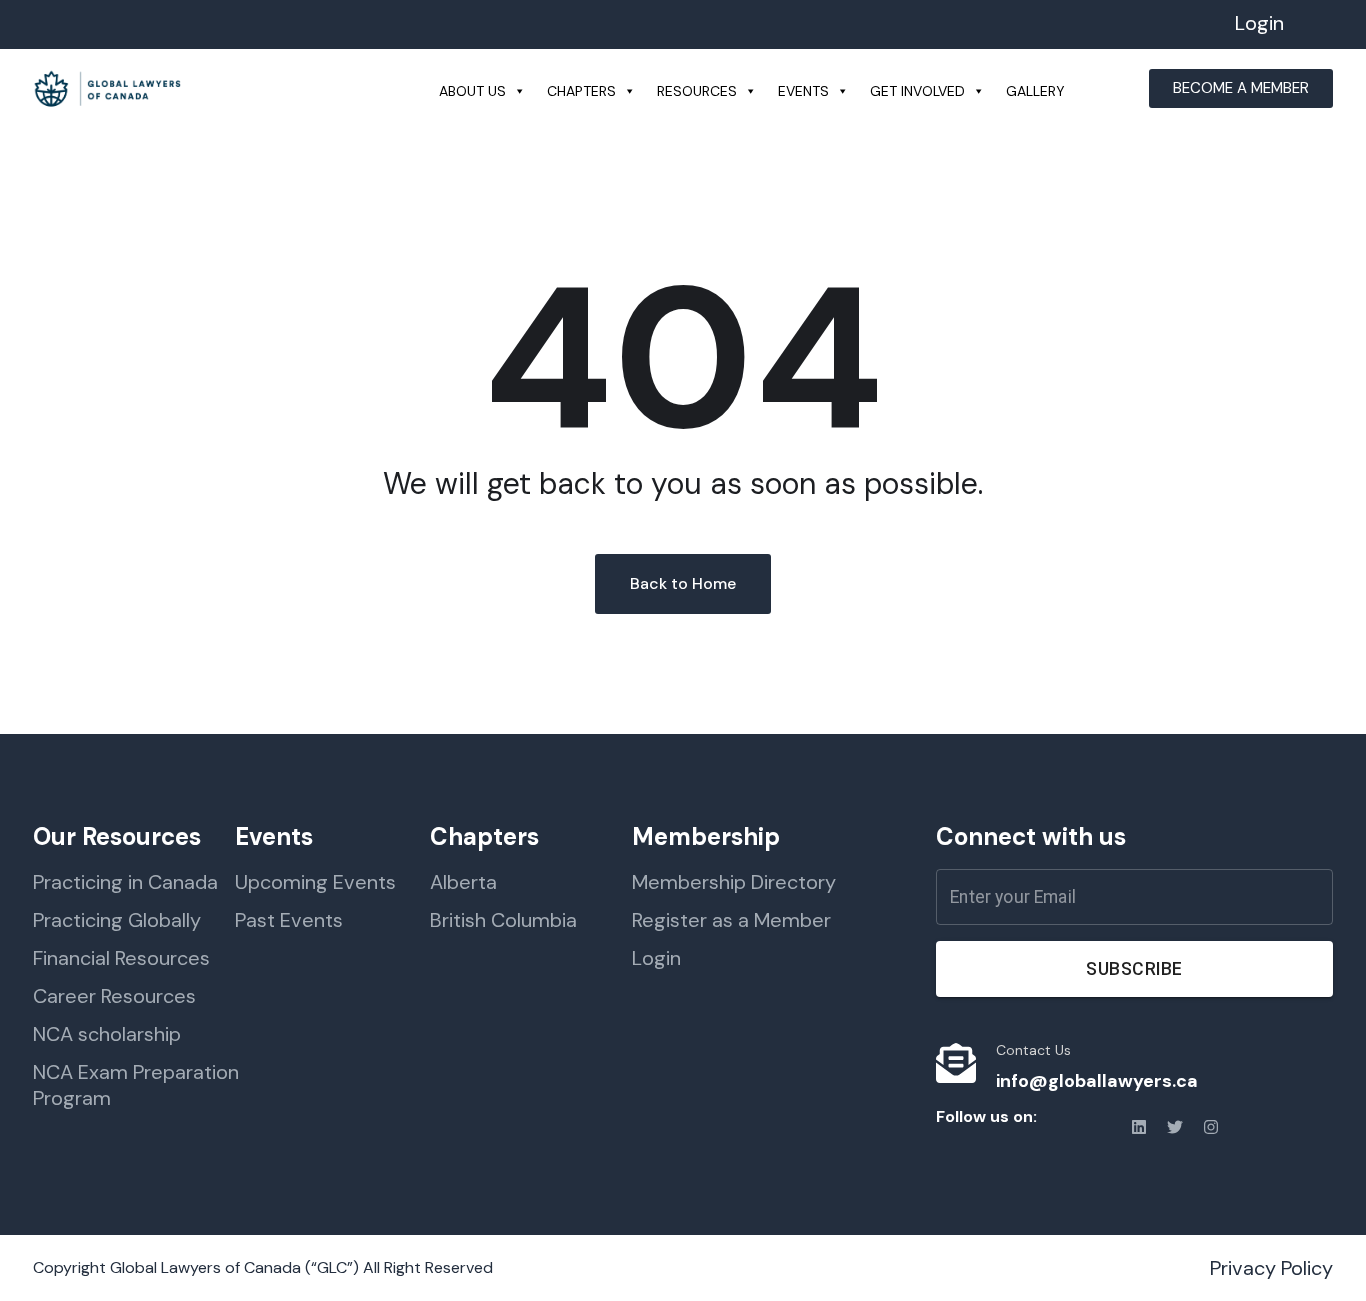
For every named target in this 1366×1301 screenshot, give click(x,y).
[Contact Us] (956, 1063)
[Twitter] (1175, 1127)
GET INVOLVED (917, 91)
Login (1259, 23)
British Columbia (503, 920)
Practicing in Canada (125, 882)
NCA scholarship (107, 1034)
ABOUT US (472, 91)
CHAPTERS (581, 91)
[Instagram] (1211, 1127)
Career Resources (114, 996)
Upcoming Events (315, 882)
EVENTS (803, 91)
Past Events (289, 920)
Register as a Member (731, 920)
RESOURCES (697, 91)
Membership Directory (734, 882)
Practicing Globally (117, 920)
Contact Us (1033, 1050)
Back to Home (683, 583)
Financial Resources (121, 958)
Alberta (463, 882)
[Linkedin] (1139, 1127)
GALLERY (1035, 91)
